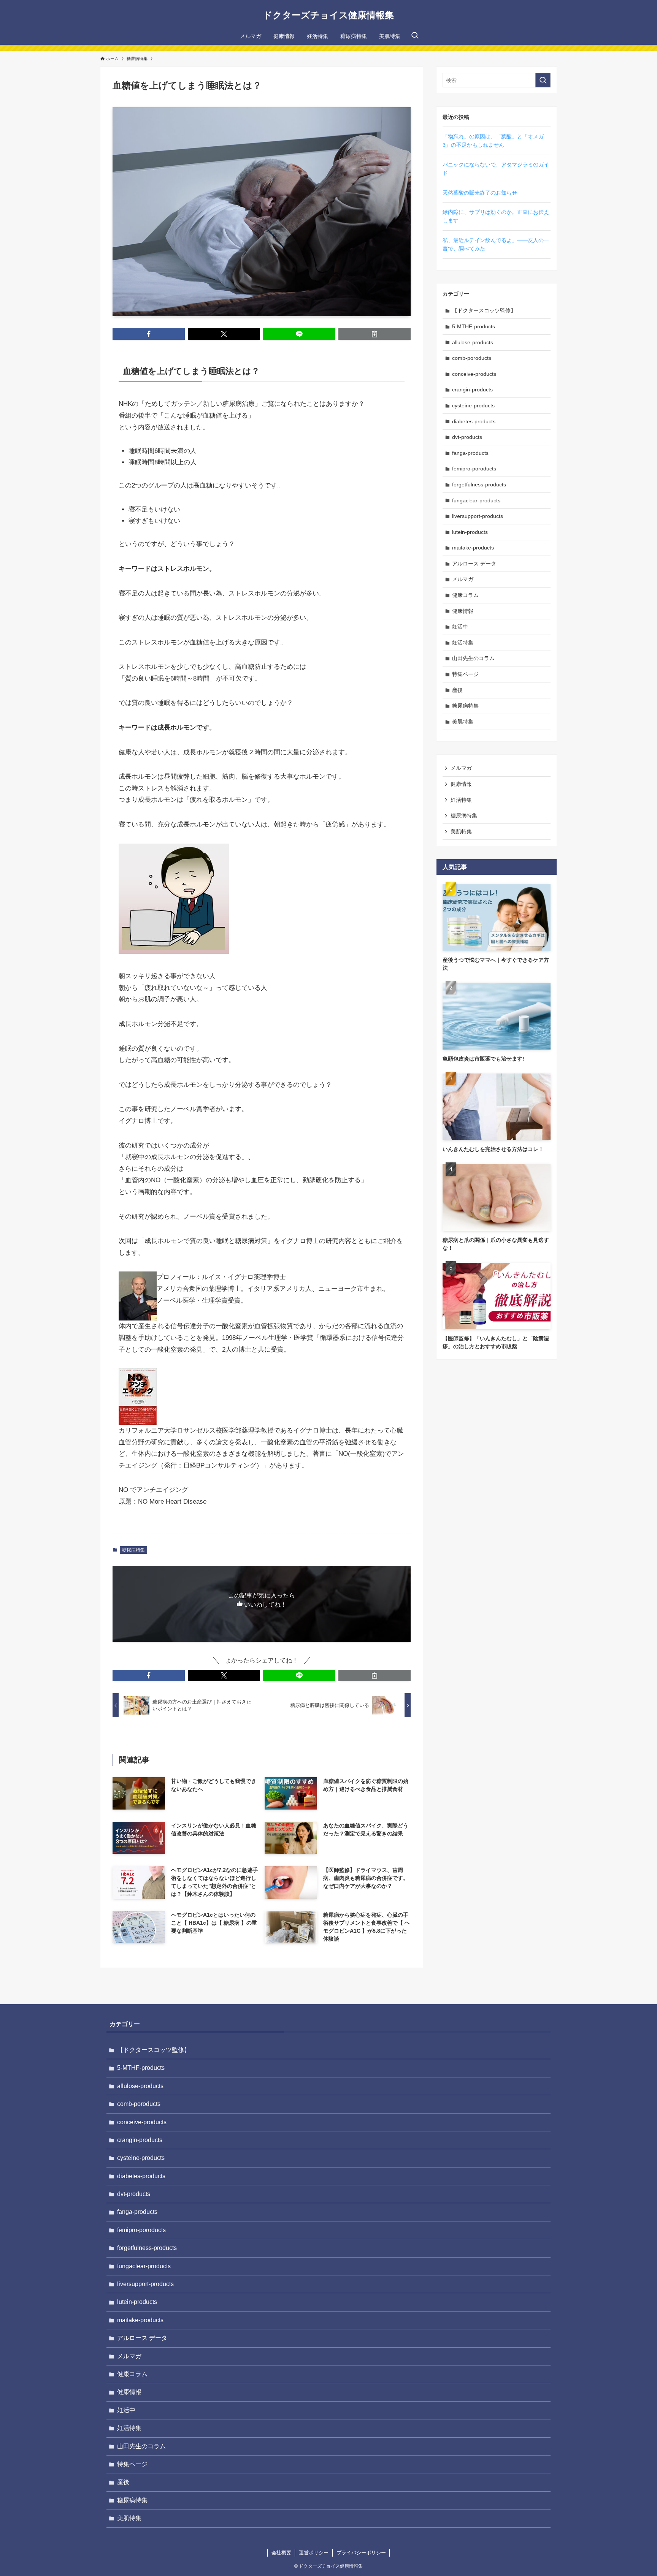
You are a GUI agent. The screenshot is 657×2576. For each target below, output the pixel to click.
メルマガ (463, 579)
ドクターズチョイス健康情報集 (328, 15)
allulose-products (473, 342)
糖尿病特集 (133, 1550)
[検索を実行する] (543, 80)
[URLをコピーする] (375, 334)
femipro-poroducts (474, 469)
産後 (457, 690)
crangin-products (472, 389)
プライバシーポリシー (361, 2553)
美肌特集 (463, 722)
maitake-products (473, 548)
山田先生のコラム (473, 658)
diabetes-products (474, 421)
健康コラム (465, 595)
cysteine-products (473, 405)
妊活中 (460, 627)
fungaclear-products (476, 500)
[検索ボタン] (415, 36)
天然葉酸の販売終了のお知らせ (480, 193)
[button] (149, 334)
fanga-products (470, 453)
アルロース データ (474, 564)
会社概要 (281, 2553)
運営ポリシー (314, 2553)
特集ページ (465, 674)
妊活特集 (463, 643)
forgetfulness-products (479, 484)
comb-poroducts (472, 358)
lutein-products (470, 532)
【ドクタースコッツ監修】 (484, 310)
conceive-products (474, 374)
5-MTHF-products (474, 326)
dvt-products (467, 437)
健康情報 (463, 611)
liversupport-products (478, 516)
